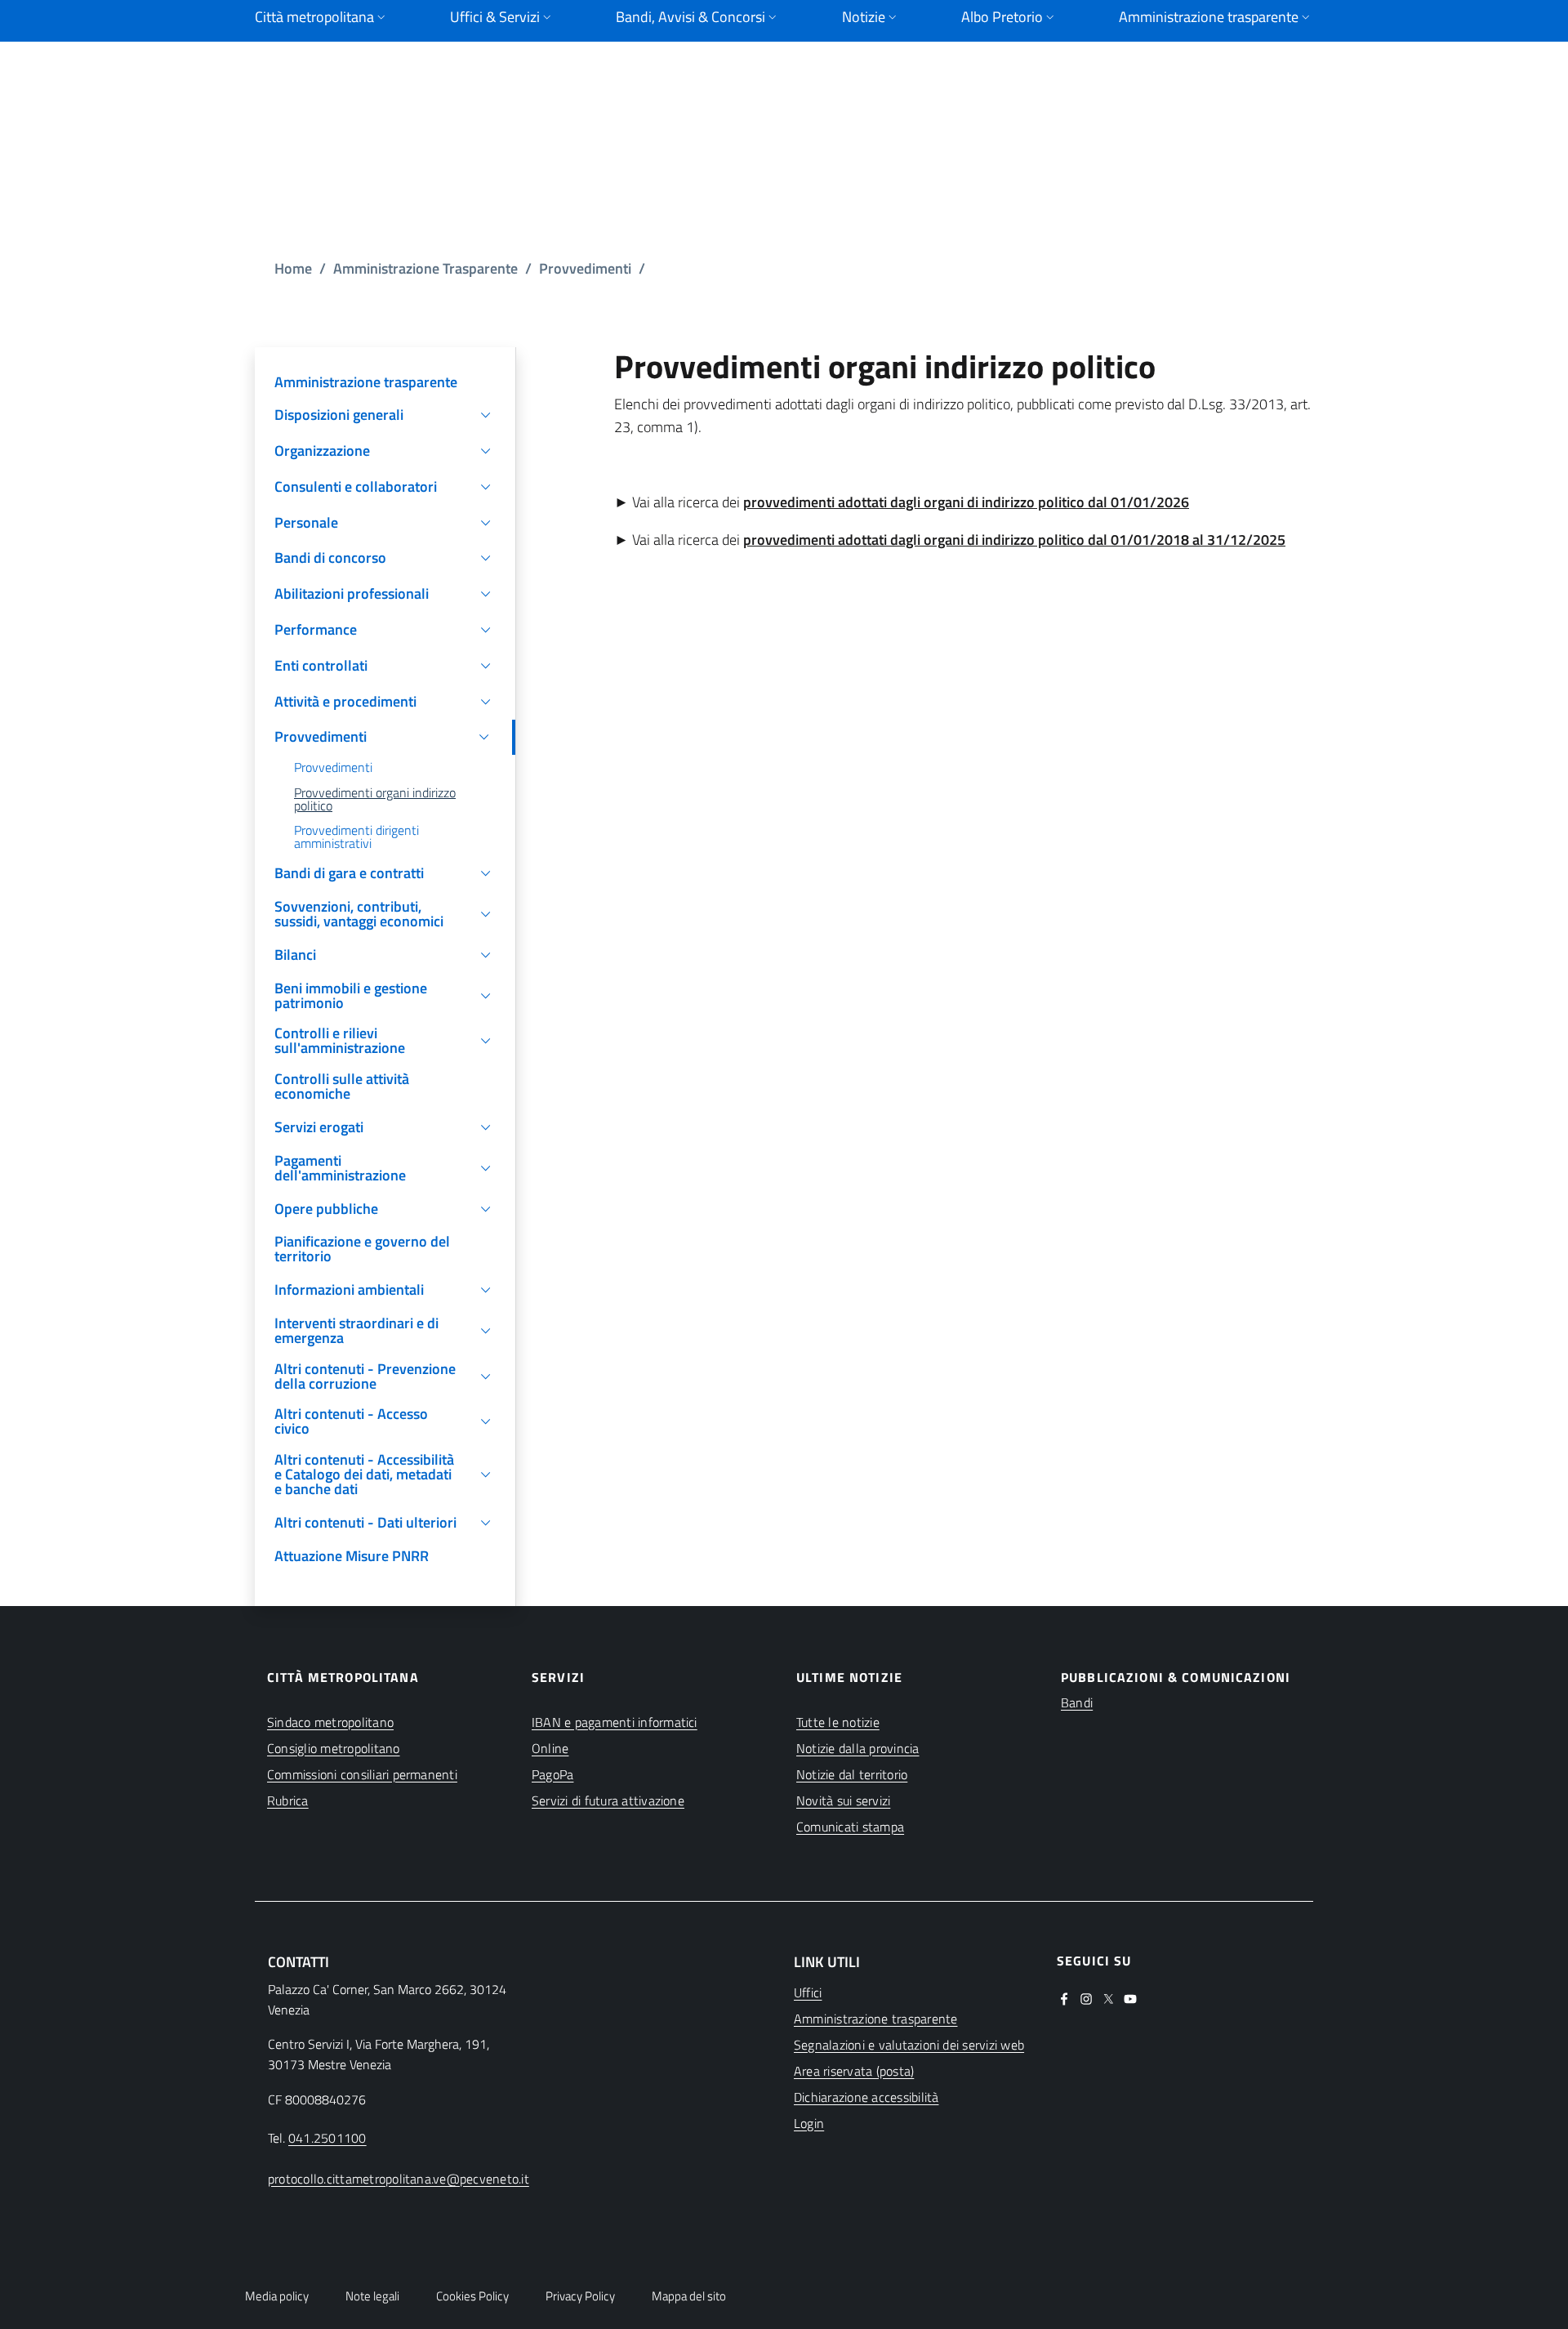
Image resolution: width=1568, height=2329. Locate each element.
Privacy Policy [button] (580, 2296)
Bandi (1077, 1702)
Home (293, 268)
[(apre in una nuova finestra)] (1064, 1997)
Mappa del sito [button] (689, 2296)
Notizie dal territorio (852, 1774)
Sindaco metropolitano (330, 1722)
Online (550, 1748)
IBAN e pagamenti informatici (615, 1722)
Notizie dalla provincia (858, 1748)
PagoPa (552, 1774)
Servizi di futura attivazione (608, 1800)
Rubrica (288, 1800)
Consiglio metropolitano (334, 1748)
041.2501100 (327, 2138)
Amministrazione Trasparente (425, 268)
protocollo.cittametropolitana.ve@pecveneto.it (399, 2179)
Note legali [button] (372, 2296)
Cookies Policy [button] (472, 2296)
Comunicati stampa (850, 1827)
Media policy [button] (277, 2296)
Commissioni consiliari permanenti (362, 1774)
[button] (385, 415)
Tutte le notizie (838, 1722)
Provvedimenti (585, 268)
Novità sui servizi (843, 1800)
